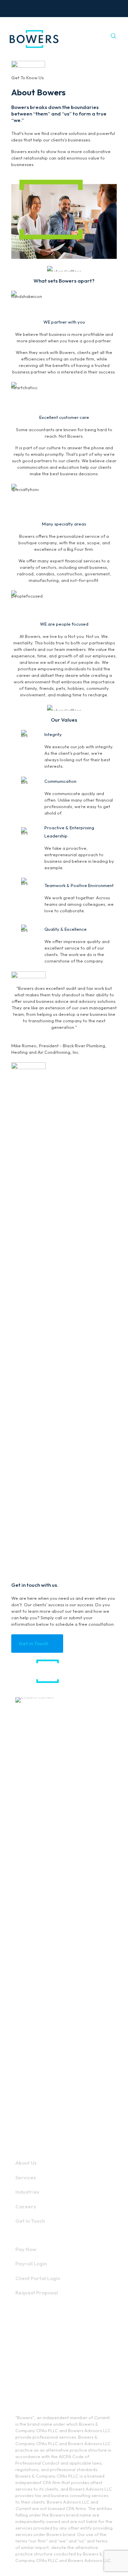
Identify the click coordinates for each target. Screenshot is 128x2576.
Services (26, 2177)
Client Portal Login (38, 2278)
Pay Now (26, 2249)
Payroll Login (31, 2264)
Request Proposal (37, 2293)
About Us (26, 2163)
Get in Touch (30, 2221)
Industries (27, 2192)
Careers (26, 2206)
